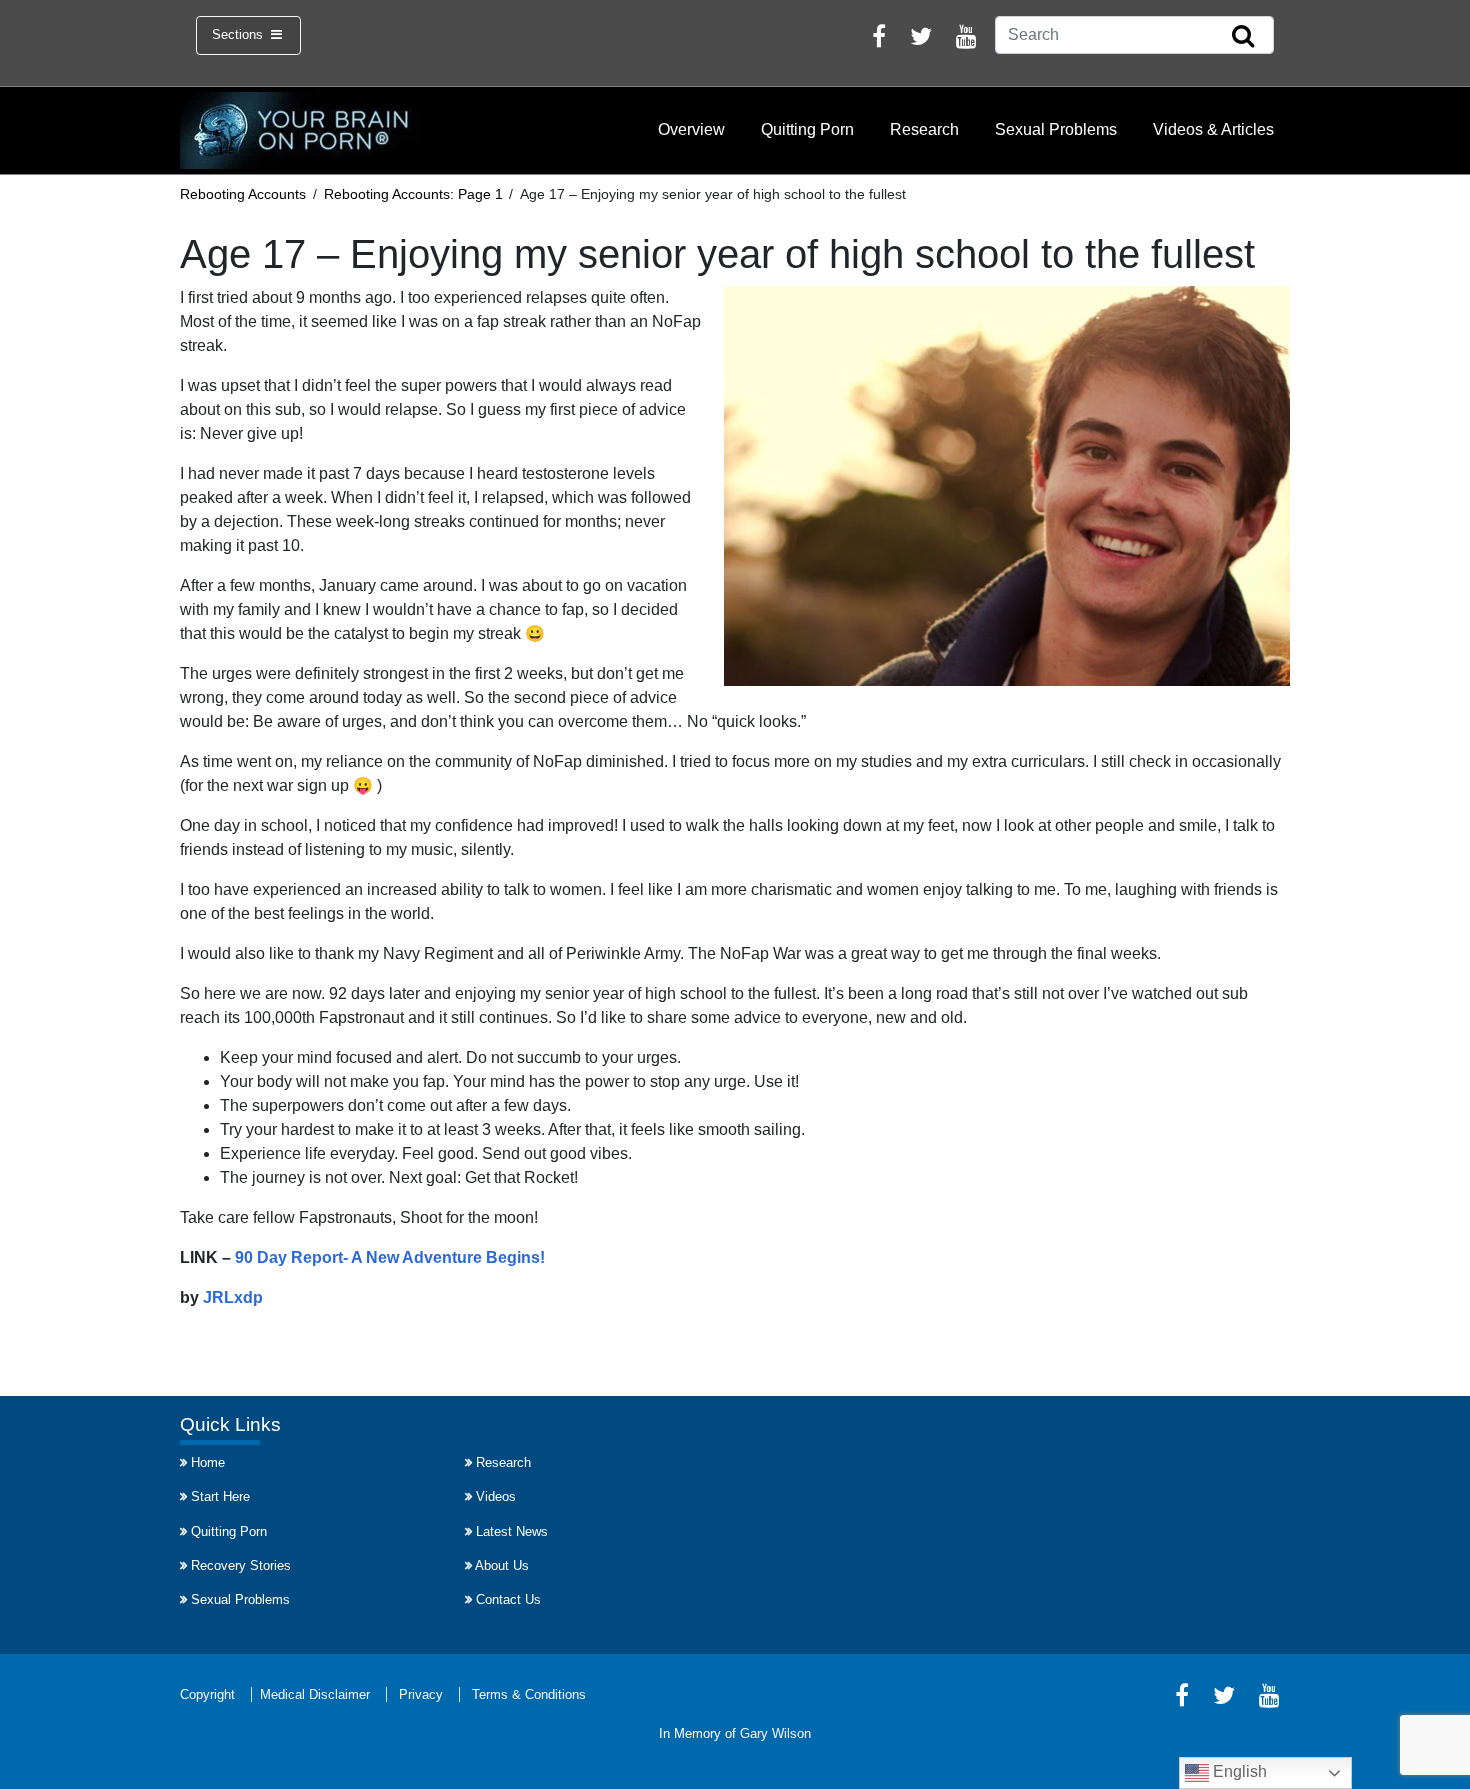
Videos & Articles (1213, 129)
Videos (496, 1496)
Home (208, 1462)
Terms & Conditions (529, 1694)
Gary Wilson (775, 1733)
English (1238, 1771)
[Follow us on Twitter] (921, 39)
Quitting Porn (807, 129)
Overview (691, 129)
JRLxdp (233, 1297)
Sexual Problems (1056, 129)
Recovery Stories (241, 1565)
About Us (502, 1565)
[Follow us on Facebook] (879, 39)
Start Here (220, 1496)
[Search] (1243, 37)
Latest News (512, 1531)
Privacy (421, 1694)
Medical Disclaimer (315, 1694)
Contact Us (508, 1599)
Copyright (207, 1694)
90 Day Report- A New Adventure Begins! (390, 1257)
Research (924, 129)
